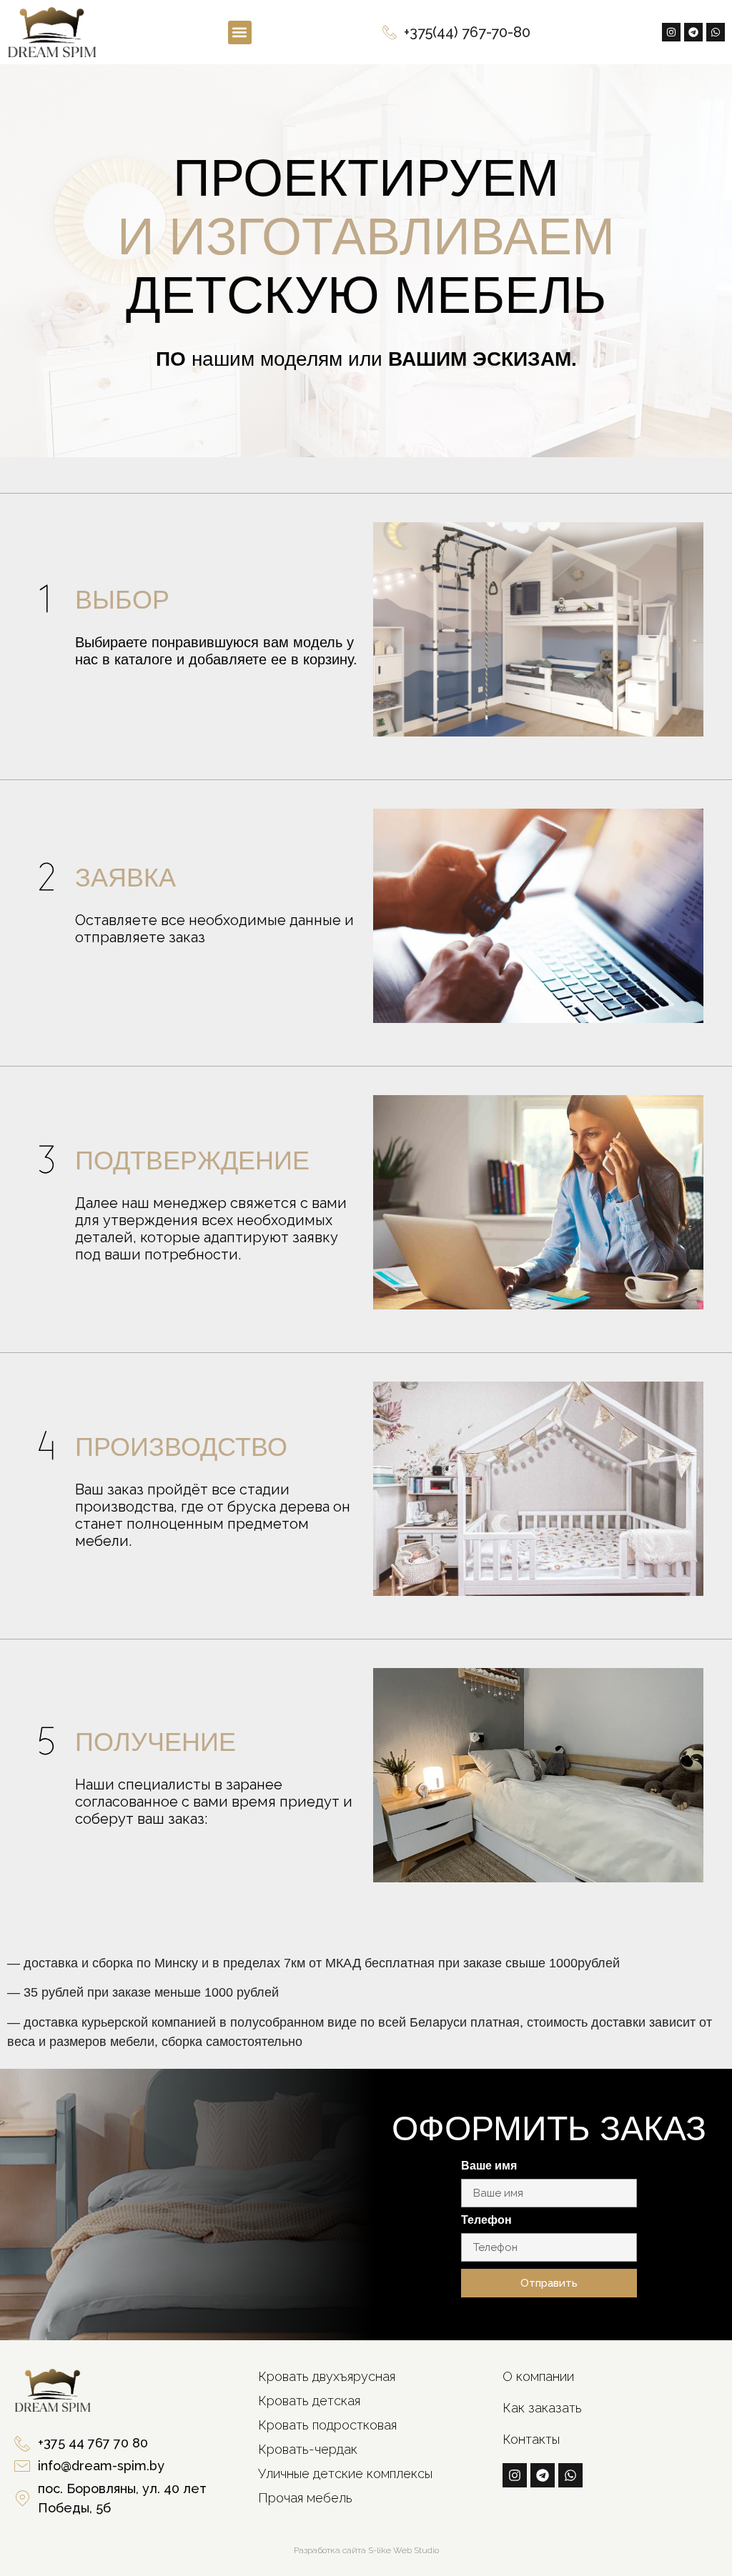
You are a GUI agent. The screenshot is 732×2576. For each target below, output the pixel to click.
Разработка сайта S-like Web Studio (366, 2550)
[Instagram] (671, 32)
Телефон (486, 2220)
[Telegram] (693, 32)
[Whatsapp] (716, 32)
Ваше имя (489, 2166)
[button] (240, 33)
